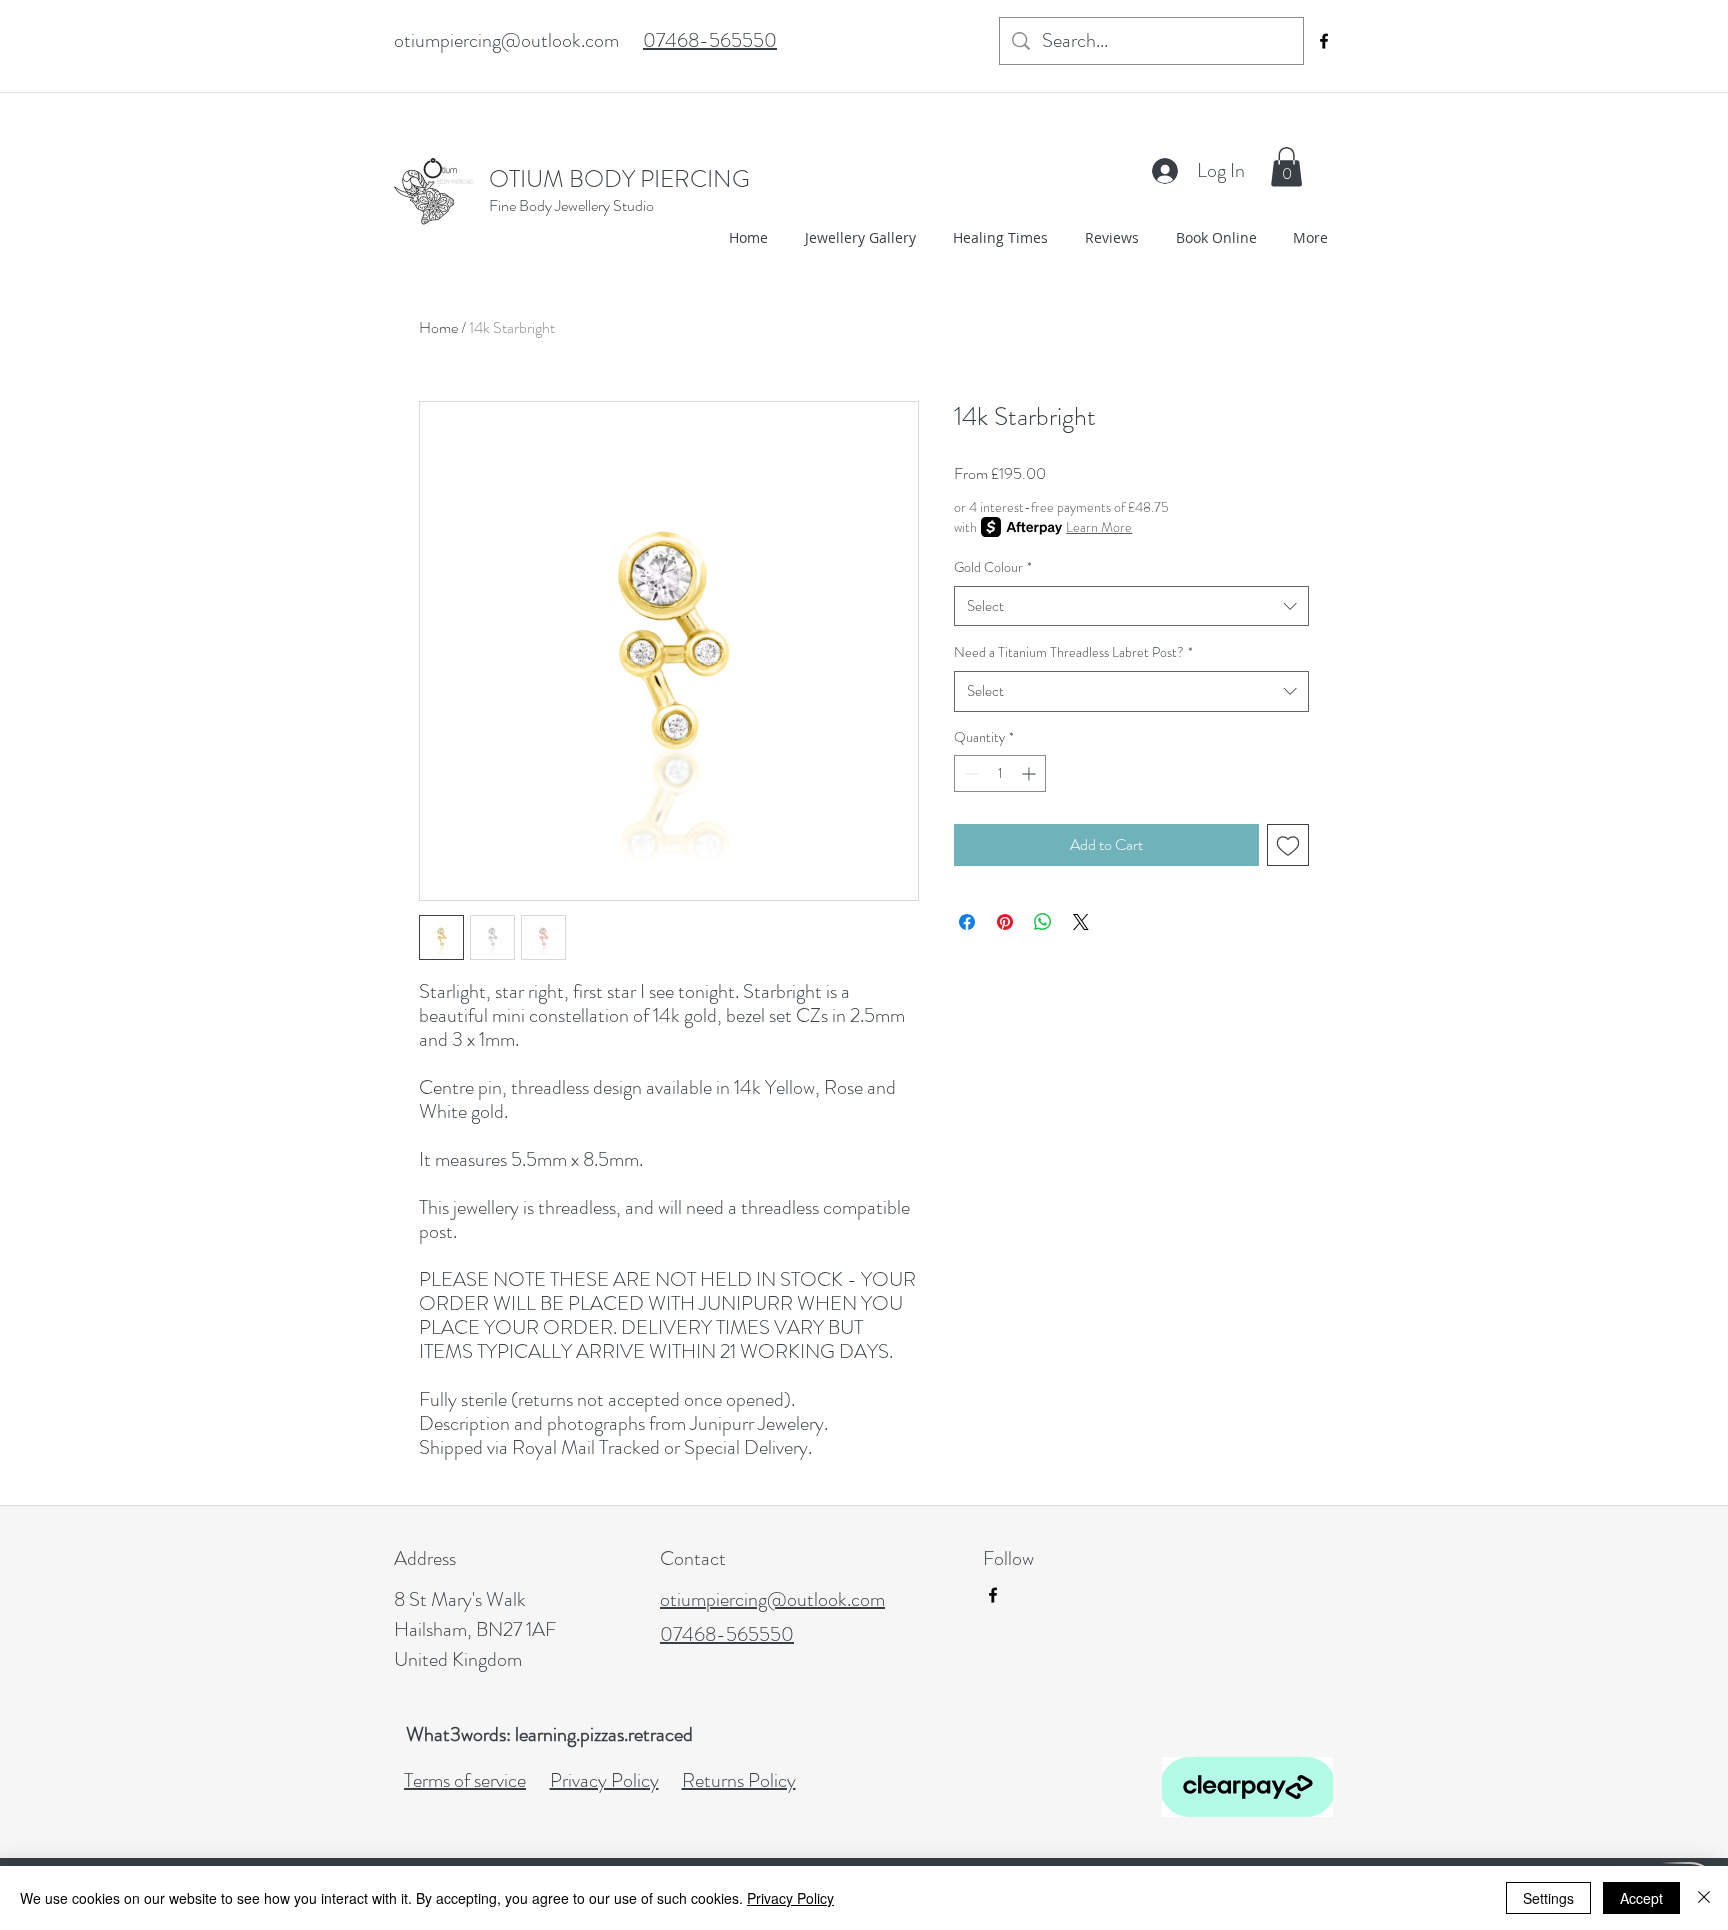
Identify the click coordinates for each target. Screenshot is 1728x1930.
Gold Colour (993, 567)
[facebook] (1324, 41)
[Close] (1704, 1898)
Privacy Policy (790, 1898)
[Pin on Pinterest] (1005, 922)
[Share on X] (1081, 922)
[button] (1286, 166)
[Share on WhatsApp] (1043, 922)
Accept (1641, 1898)
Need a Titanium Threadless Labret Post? (1073, 652)
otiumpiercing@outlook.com (506, 40)
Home (438, 327)
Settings (1548, 1898)
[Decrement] (969, 773)
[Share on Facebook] (967, 922)
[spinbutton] (1000, 773)
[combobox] (1131, 606)
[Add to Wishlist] (1288, 845)
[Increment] (1030, 773)
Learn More (1099, 527)
